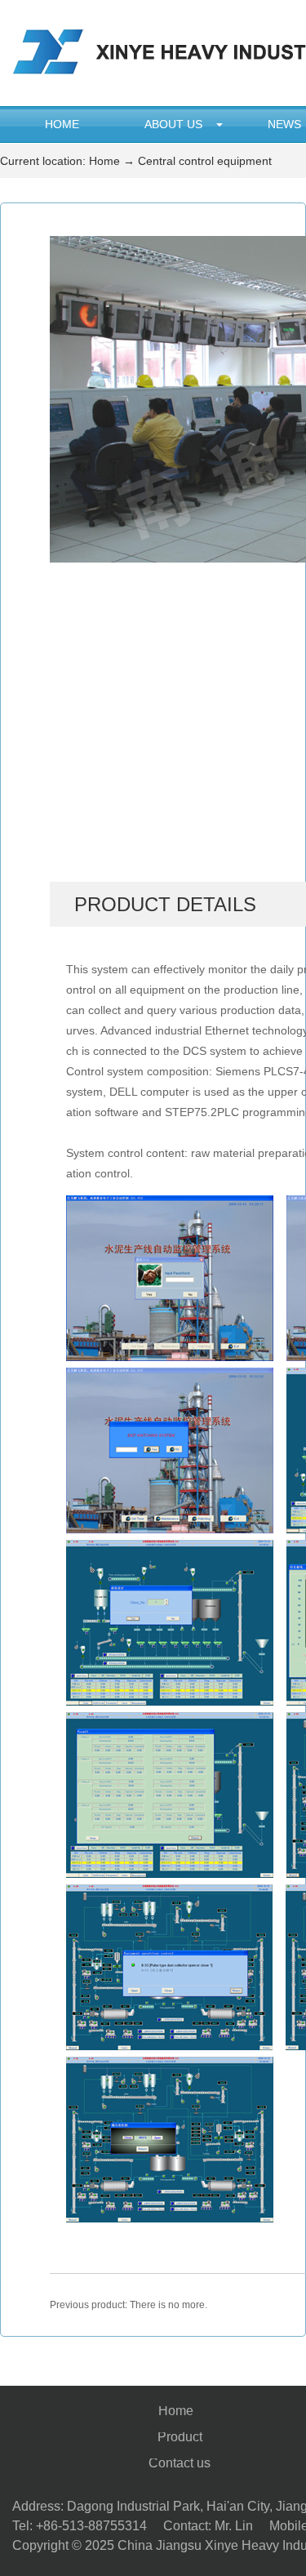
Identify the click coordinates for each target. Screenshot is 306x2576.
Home (62, 124)
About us (173, 124)
